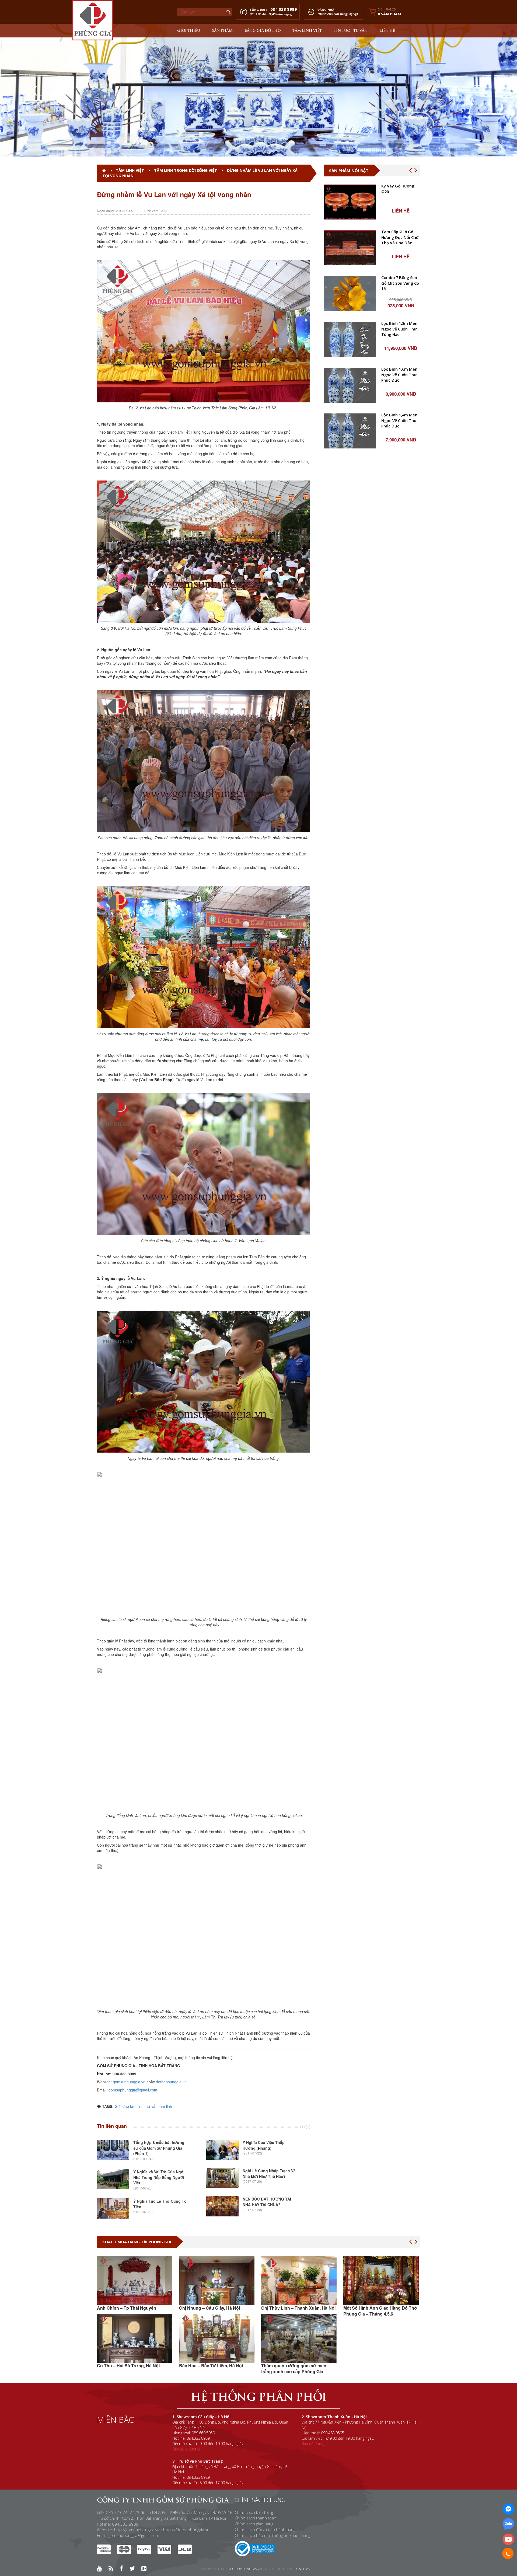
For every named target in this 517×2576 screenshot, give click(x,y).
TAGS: (107, 2106)
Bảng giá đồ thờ (263, 30)
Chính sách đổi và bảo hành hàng (265, 2529)
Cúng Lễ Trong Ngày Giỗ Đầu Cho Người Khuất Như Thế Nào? (270, 2206)
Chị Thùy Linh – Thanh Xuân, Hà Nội (216, 2308)
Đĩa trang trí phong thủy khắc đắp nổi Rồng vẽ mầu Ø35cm (401, 283)
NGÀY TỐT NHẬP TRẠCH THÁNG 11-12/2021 (381, 2311)
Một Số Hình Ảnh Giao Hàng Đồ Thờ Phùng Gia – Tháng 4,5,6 (298, 2311)
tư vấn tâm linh (159, 2106)
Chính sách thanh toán (256, 2518)
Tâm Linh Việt (307, 30)
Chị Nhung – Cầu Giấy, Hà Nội (127, 2308)
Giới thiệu (189, 30)
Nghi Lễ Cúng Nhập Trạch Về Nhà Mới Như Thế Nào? (160, 2173)
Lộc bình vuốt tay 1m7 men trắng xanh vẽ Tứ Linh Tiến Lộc (399, 192)
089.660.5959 (203, 2433)
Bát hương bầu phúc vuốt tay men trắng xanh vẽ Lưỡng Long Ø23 (400, 421)
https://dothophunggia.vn (186, 2530)
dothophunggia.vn (171, 2082)
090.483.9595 (333, 2433)
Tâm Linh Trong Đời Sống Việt (186, 170)
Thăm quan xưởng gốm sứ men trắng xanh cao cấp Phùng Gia (212, 2368)
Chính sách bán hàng (254, 2512)
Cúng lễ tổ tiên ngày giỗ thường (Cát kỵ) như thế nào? (265, 2148)
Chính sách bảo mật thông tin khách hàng (273, 2535)
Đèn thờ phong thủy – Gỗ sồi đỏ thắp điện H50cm (398, 833)
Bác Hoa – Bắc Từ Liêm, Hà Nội (129, 2366)
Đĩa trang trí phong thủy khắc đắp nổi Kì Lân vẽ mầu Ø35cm (401, 237)
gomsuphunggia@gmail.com (133, 2090)
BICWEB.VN (302, 2569)
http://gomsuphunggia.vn (137, 2530)
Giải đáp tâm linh (129, 2106)
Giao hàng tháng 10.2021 (369, 2371)
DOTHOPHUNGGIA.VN (245, 2569)
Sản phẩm (222, 30)
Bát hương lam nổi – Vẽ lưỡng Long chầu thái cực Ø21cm (400, 604)
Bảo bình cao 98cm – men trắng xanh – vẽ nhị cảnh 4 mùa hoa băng (400, 329)
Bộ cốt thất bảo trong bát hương (398, 372)
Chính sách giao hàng (254, 2524)
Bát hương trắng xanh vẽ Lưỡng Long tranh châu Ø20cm (398, 558)
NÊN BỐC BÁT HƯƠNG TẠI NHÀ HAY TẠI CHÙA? (158, 2202)
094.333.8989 (198, 2438)
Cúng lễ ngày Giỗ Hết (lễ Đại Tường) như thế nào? (269, 2175)
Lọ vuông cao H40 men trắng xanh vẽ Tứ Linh (400, 787)
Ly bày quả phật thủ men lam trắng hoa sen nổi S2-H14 (401, 741)
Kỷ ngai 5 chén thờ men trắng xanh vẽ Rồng (400, 512)
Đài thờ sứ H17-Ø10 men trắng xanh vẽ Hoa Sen (400, 466)
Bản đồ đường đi (186, 2449)
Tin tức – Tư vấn (351, 30)
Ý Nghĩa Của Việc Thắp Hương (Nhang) (154, 2145)
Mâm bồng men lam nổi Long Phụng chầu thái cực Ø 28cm (397, 695)
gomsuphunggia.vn (129, 2082)
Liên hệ (387, 30)
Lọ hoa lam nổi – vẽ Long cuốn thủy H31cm (400, 649)
